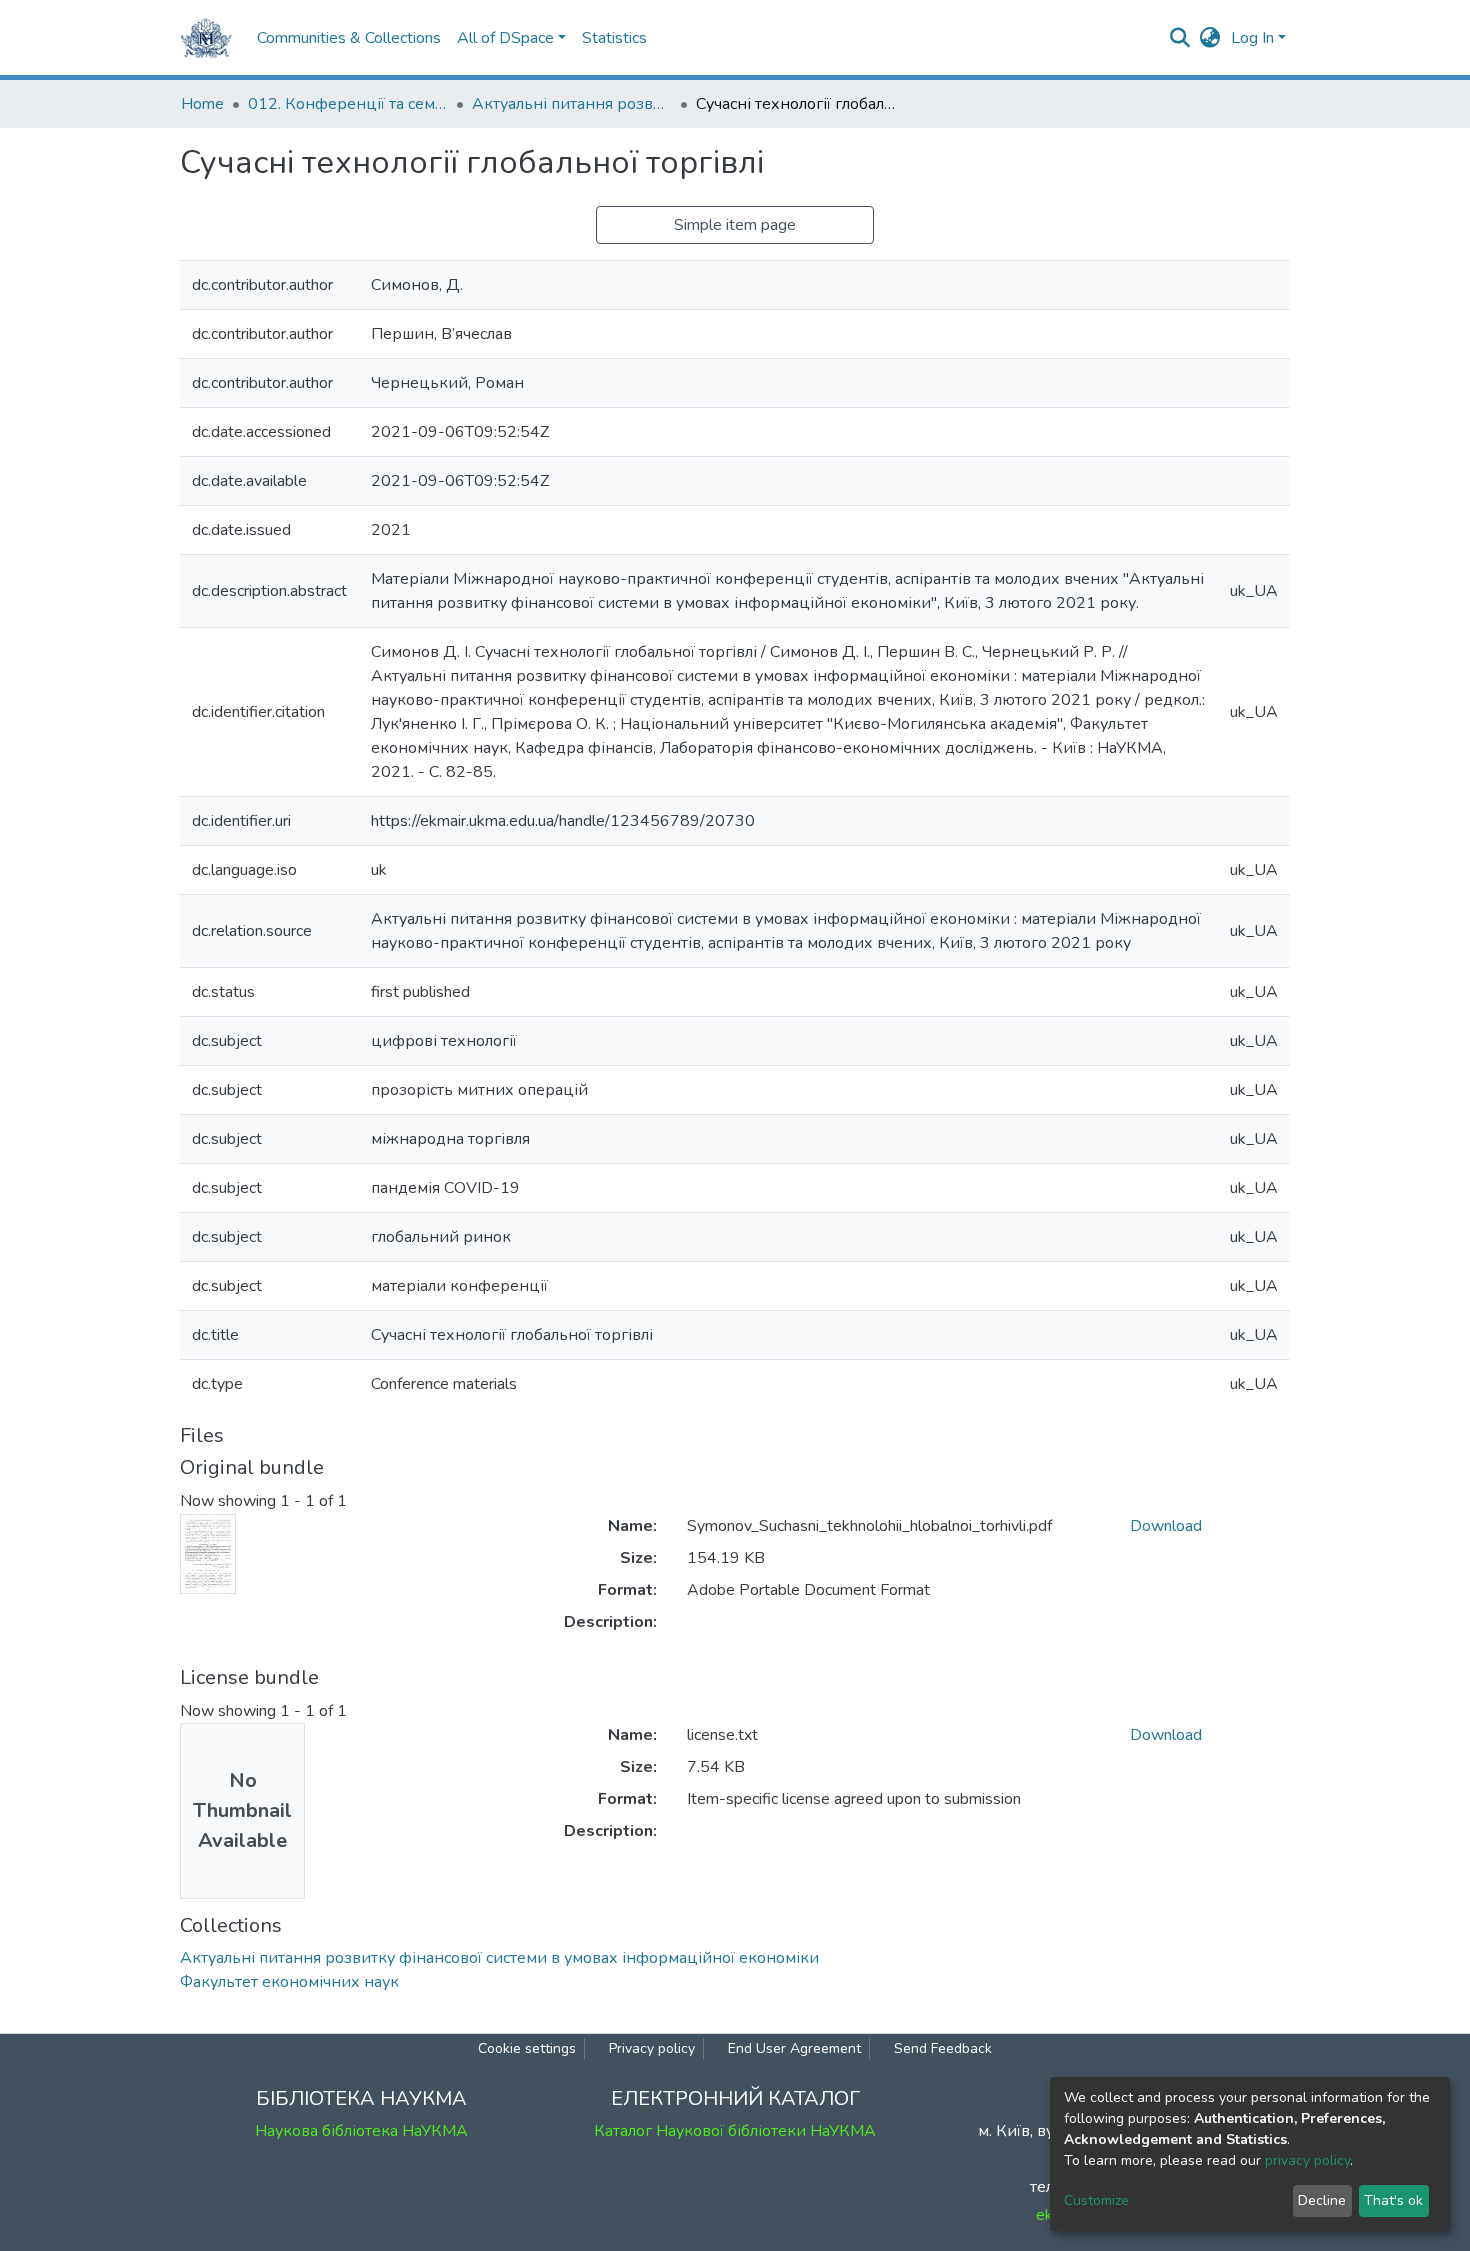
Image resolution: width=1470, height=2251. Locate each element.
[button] (1210, 38)
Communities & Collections (349, 38)
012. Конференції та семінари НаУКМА (348, 104)
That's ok (1393, 2200)
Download (1166, 1526)
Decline (1322, 2200)
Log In (1252, 38)
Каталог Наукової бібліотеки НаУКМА (735, 2131)
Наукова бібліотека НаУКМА (361, 2131)
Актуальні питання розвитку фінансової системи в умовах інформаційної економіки (572, 104)
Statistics (614, 38)
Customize (1096, 2200)
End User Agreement (794, 2048)
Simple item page (735, 225)
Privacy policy (652, 2048)
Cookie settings (527, 2048)
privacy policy (1307, 2160)
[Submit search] (1180, 38)
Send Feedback (943, 2048)
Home (202, 104)
